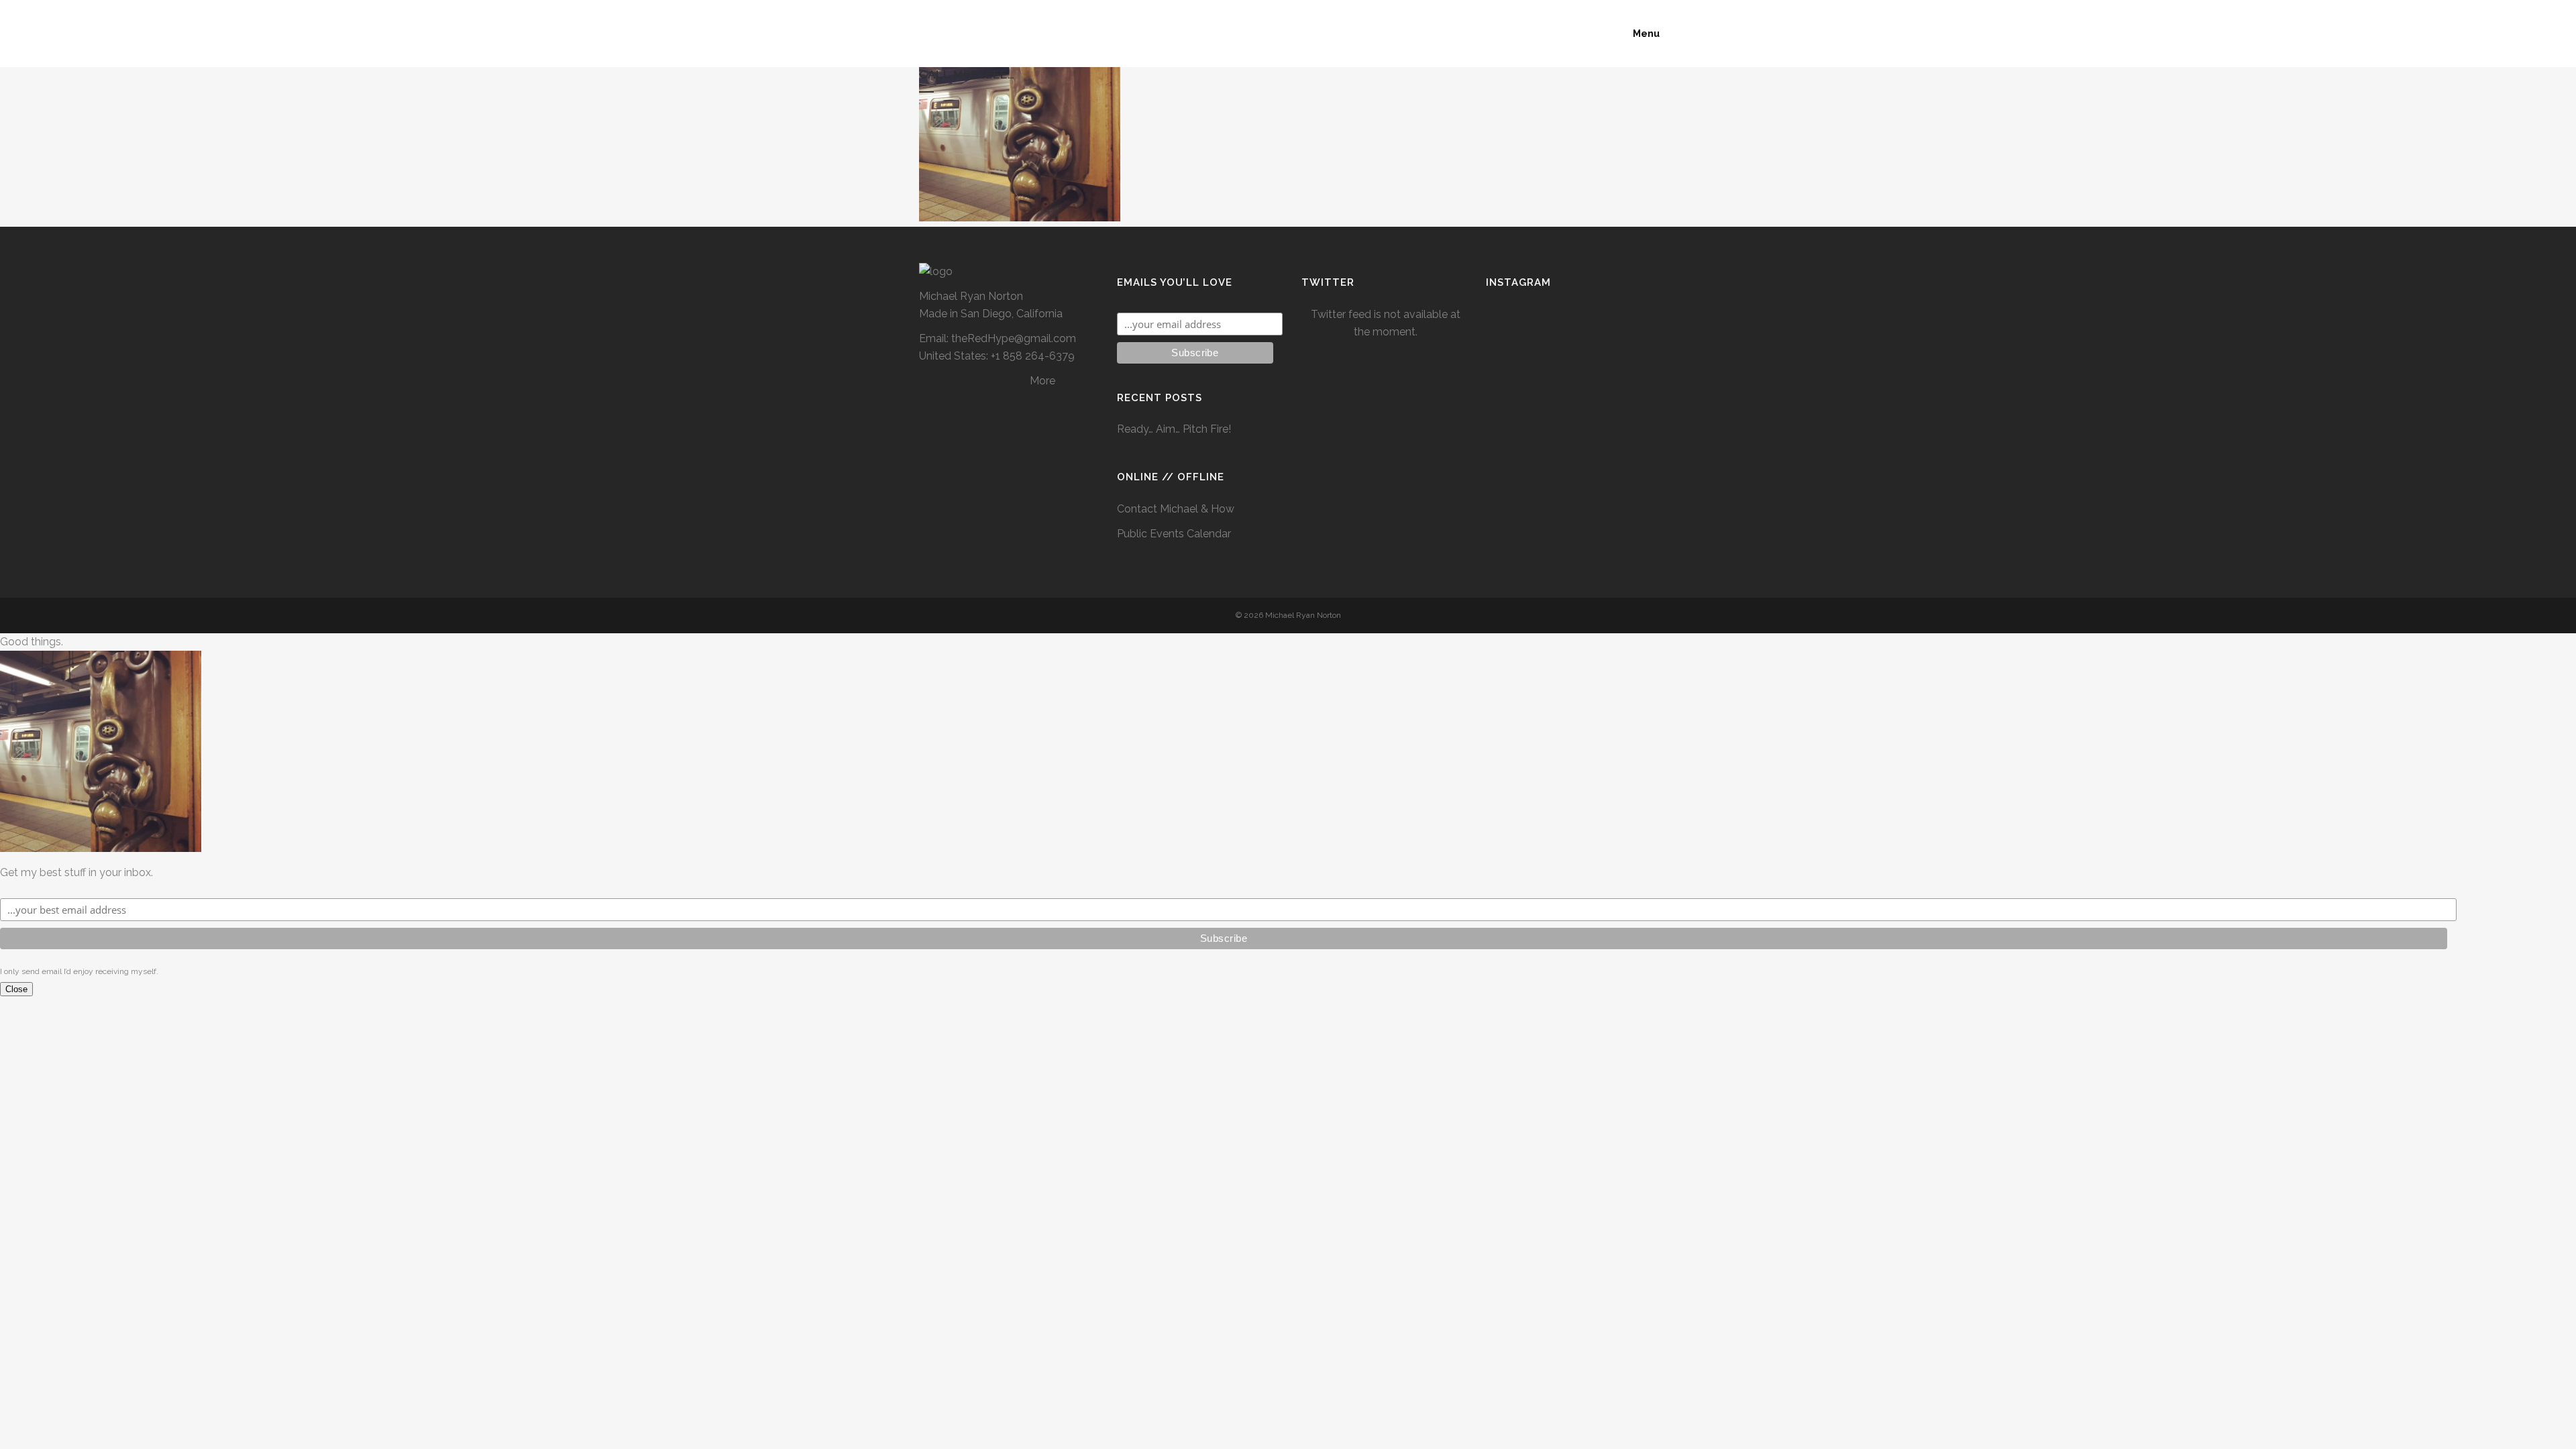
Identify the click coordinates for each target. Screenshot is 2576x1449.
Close (16, 989)
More (1042, 381)
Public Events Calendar (1174, 534)
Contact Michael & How (1176, 509)
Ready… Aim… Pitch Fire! (1174, 429)
